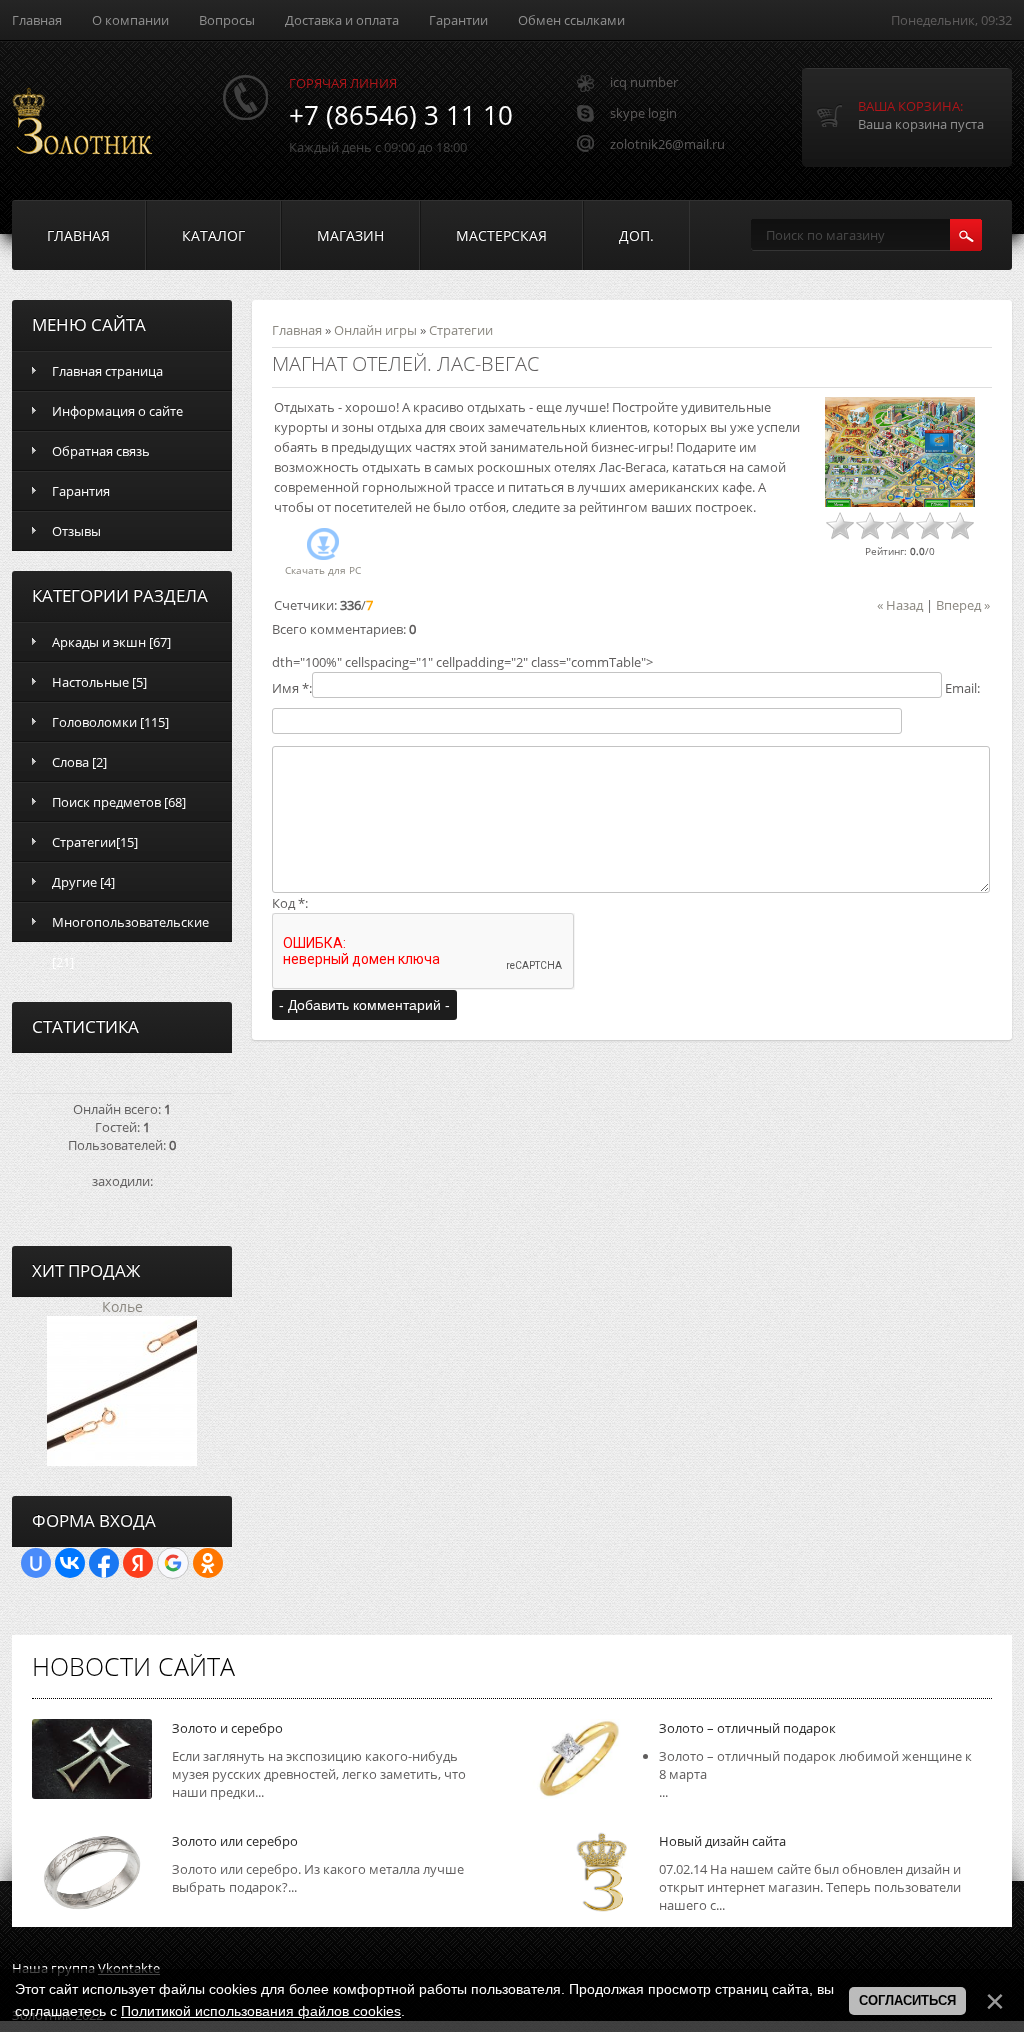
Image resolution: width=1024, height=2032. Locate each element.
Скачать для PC (323, 570)
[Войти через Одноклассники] (208, 1563)
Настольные (90, 682)
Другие (74, 882)
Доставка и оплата (342, 20)
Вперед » (963, 605)
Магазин (350, 235)
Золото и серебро (227, 1728)
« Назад (900, 605)
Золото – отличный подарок (747, 1728)
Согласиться (907, 2000)
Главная (37, 20)
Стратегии (84, 842)
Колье (122, 1306)
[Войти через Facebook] (104, 1563)
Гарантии (458, 20)
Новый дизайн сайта (722, 1841)
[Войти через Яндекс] (138, 1563)
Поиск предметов (106, 802)
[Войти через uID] (36, 1563)
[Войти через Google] (173, 1563)
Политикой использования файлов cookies (261, 2011)
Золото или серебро (235, 1841)
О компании (130, 20)
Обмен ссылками (571, 20)
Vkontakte (129, 1968)
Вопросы (227, 20)
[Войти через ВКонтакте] (70, 1563)
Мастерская (501, 235)
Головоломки (94, 722)
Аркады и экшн (99, 642)
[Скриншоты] (900, 452)
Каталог (213, 235)
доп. (636, 235)
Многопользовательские (130, 922)
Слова (70, 762)
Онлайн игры (375, 330)
